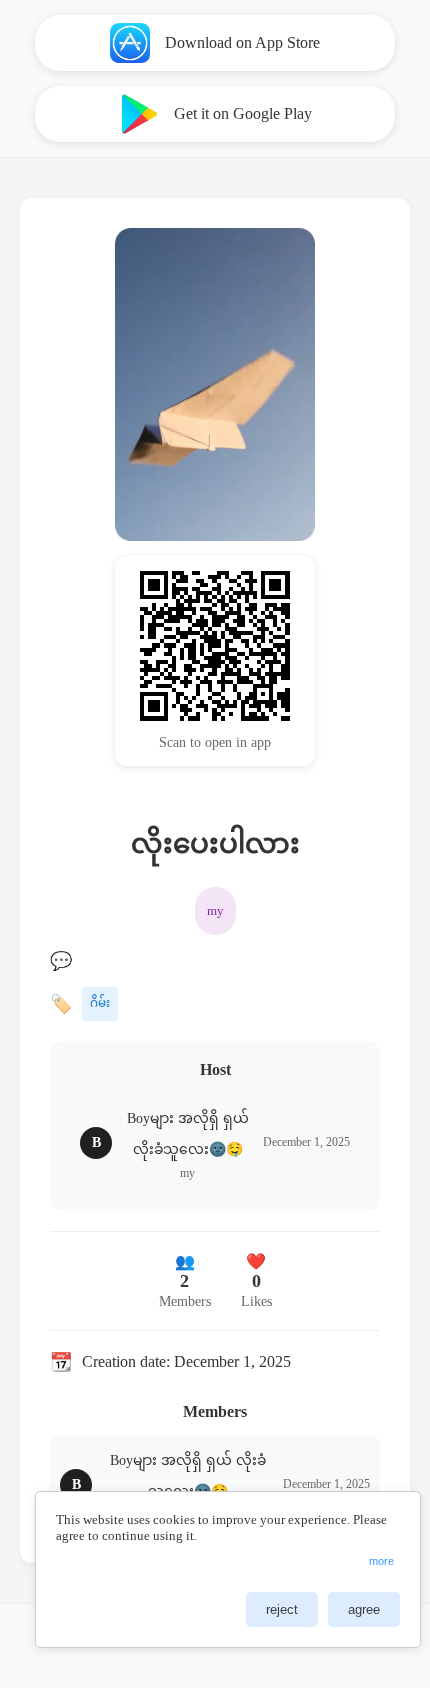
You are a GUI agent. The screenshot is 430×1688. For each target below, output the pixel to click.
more (381, 1561)
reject (282, 1609)
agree (364, 1609)
